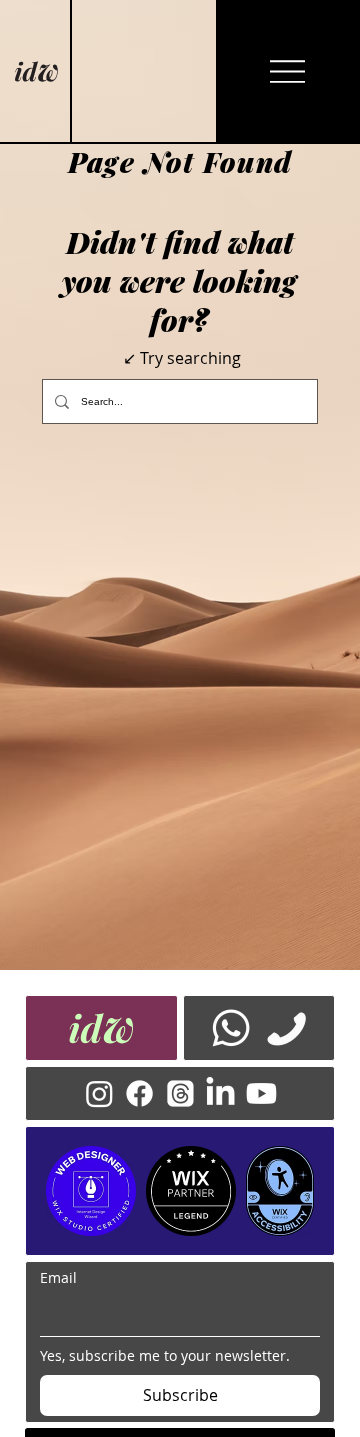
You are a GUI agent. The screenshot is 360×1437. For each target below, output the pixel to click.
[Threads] (180, 1093)
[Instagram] (99, 1093)
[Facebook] (139, 1093)
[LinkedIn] (220, 1093)
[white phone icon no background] (286, 1028)
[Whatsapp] (231, 1028)
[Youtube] (261, 1093)
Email (58, 1277)
